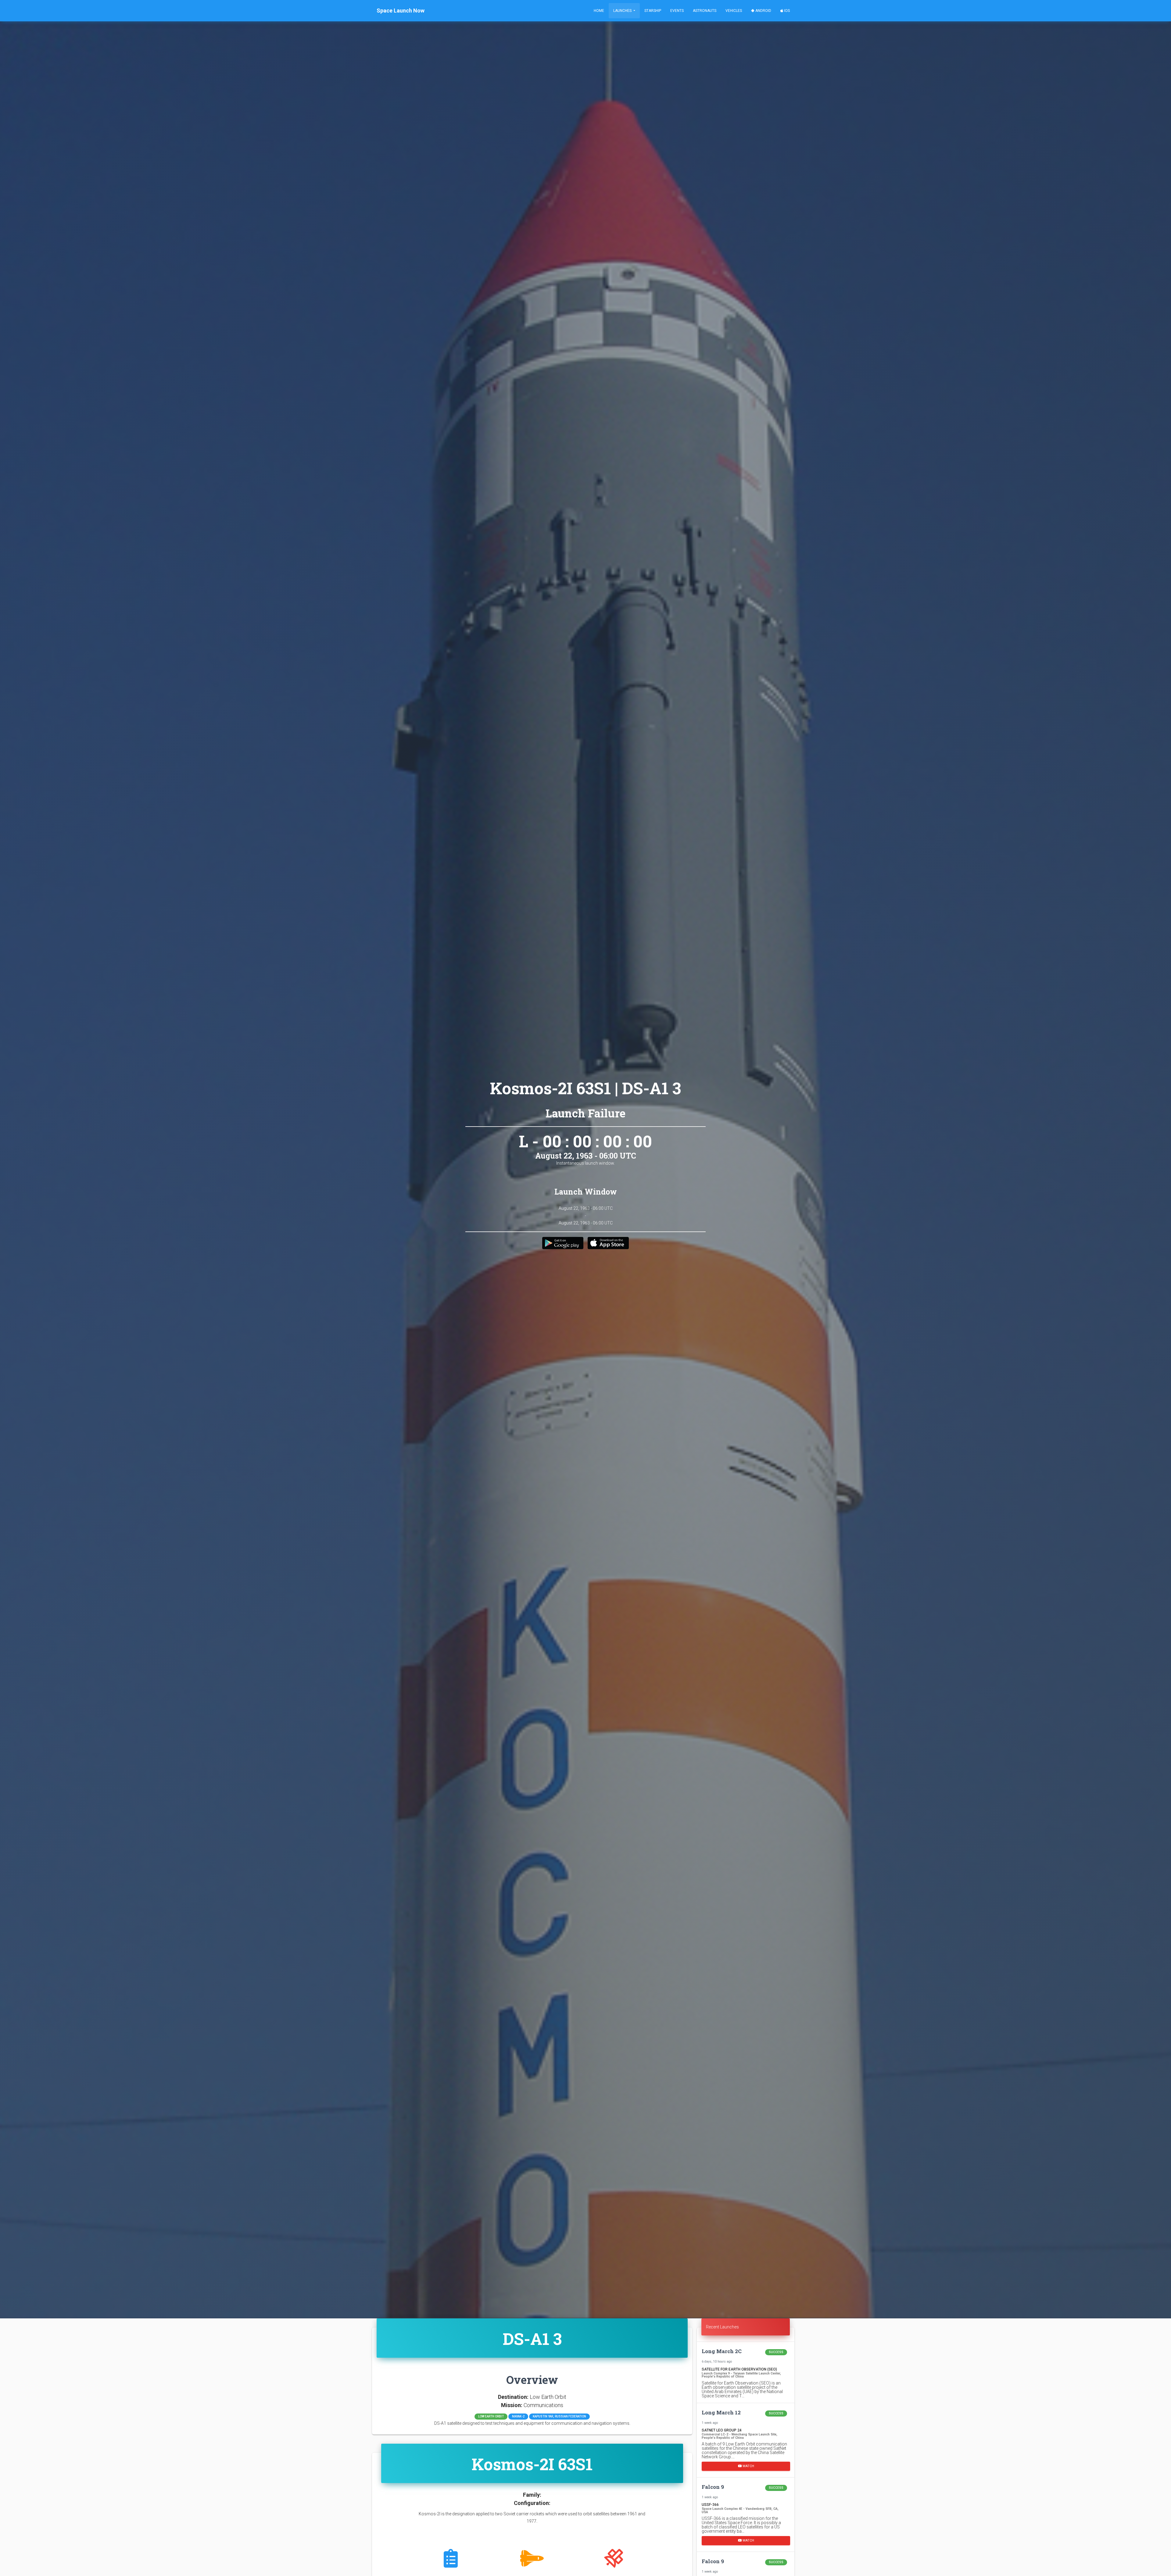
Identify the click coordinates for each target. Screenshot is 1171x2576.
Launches (623, 11)
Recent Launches (722, 2327)
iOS (786, 11)
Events (677, 11)
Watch (748, 2466)
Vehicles (734, 11)
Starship (653, 11)
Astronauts (705, 11)
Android (763, 11)
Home (599, 11)
